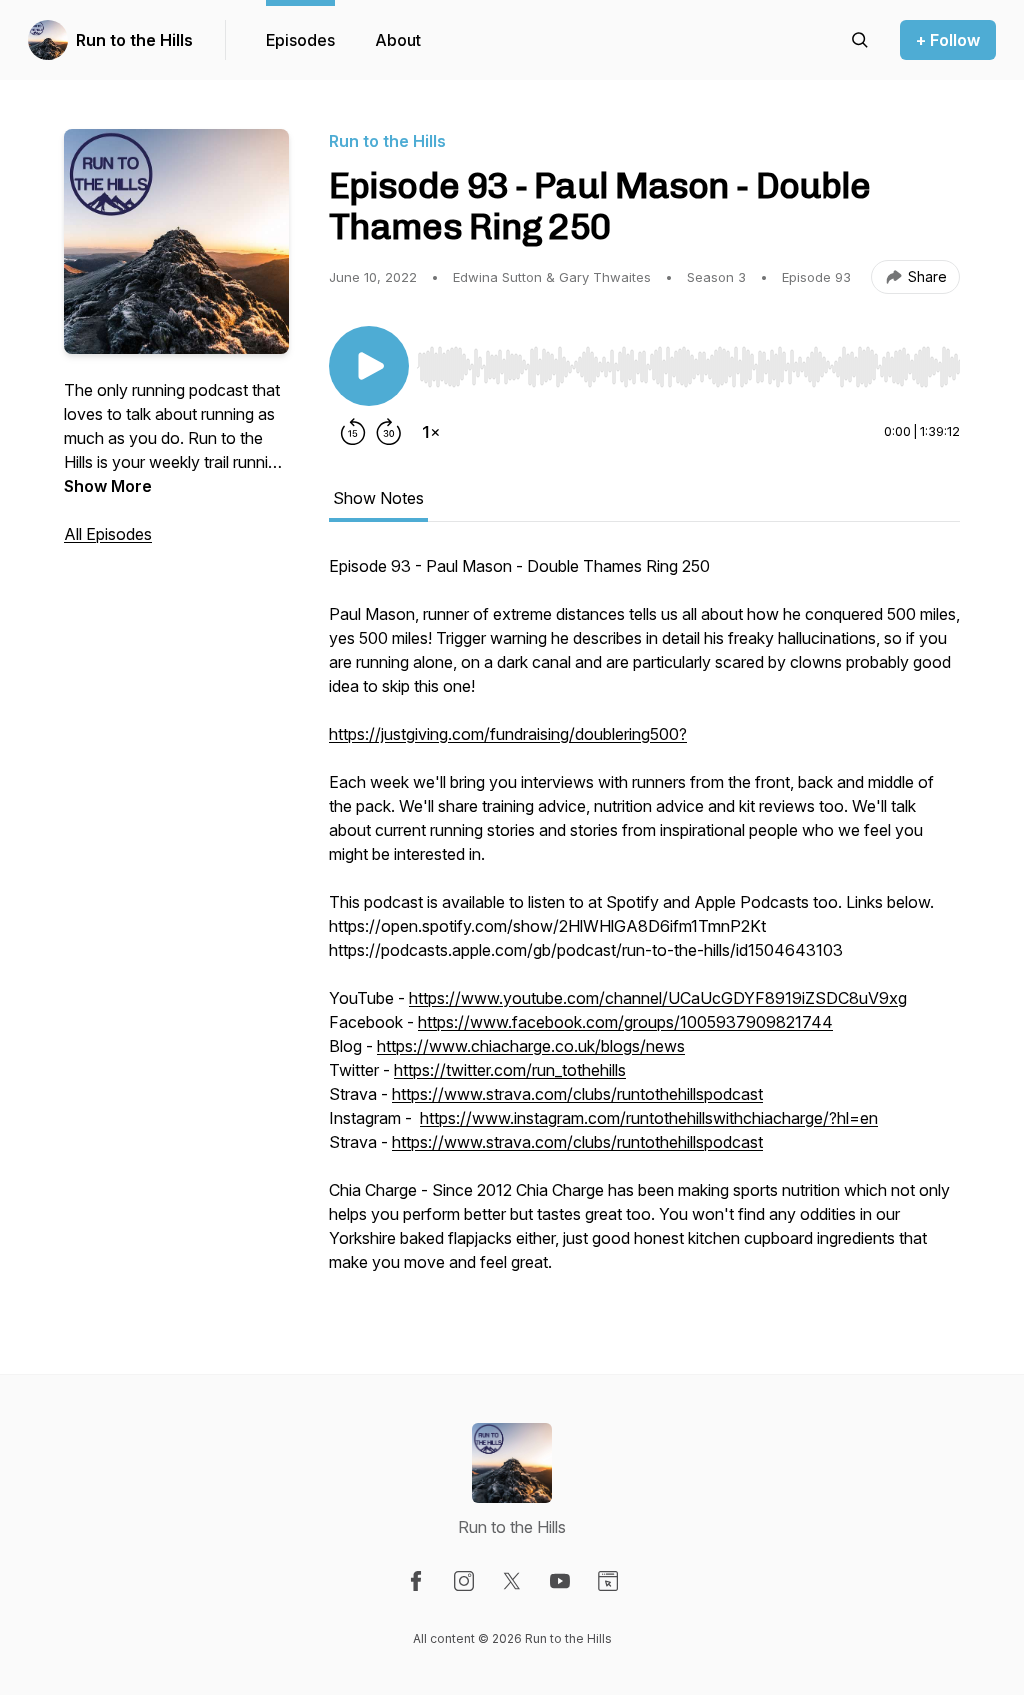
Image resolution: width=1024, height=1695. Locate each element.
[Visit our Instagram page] (464, 1581)
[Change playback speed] (431, 432)
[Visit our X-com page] (512, 1581)
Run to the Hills (134, 40)
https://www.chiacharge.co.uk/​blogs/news (531, 1046)
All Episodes (108, 534)
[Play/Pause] (369, 366)
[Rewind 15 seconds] (353, 432)
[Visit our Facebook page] (416, 1581)
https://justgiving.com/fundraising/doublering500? (508, 734)
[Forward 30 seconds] (389, 432)
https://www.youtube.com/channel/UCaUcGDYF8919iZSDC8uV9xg (658, 998)
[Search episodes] (860, 40)
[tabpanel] (644, 924)
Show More (108, 486)
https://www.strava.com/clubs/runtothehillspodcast (577, 1094)
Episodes (300, 40)
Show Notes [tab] (378, 498)
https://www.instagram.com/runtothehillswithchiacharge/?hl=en (649, 1118)
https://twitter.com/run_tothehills (510, 1070)
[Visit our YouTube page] (560, 1581)
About (398, 40)
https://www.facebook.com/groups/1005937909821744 (625, 1022)
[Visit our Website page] (608, 1581)
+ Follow (948, 40)
